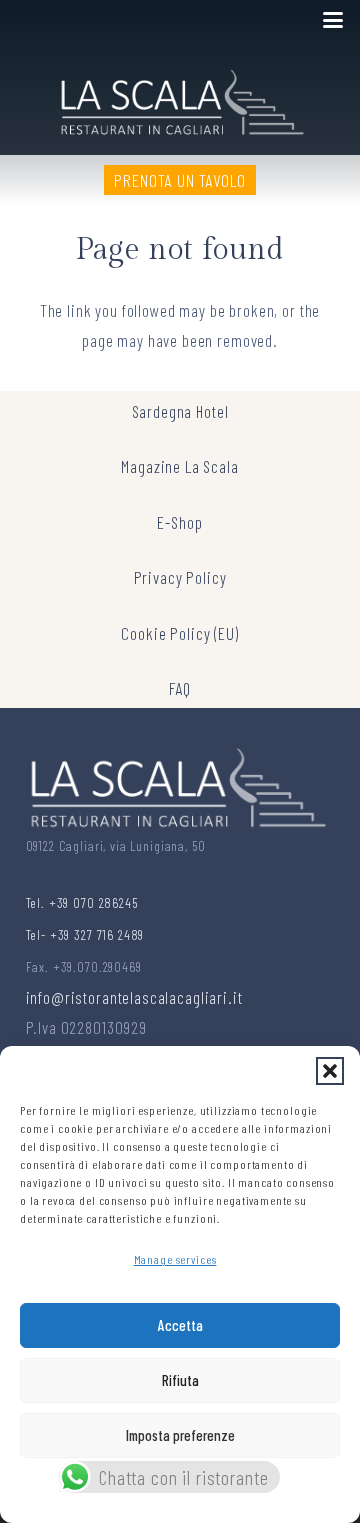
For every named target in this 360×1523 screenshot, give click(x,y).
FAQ (180, 688)
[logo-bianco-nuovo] (180, 98)
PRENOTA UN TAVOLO (179, 180)
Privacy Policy (180, 577)
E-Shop (179, 522)
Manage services (175, 1259)
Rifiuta (180, 1380)
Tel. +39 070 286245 (82, 902)
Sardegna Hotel (180, 411)
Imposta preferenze (180, 1435)
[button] (330, 1071)
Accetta (180, 1325)
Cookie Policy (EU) (179, 633)
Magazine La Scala (179, 466)
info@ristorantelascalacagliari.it (134, 997)
